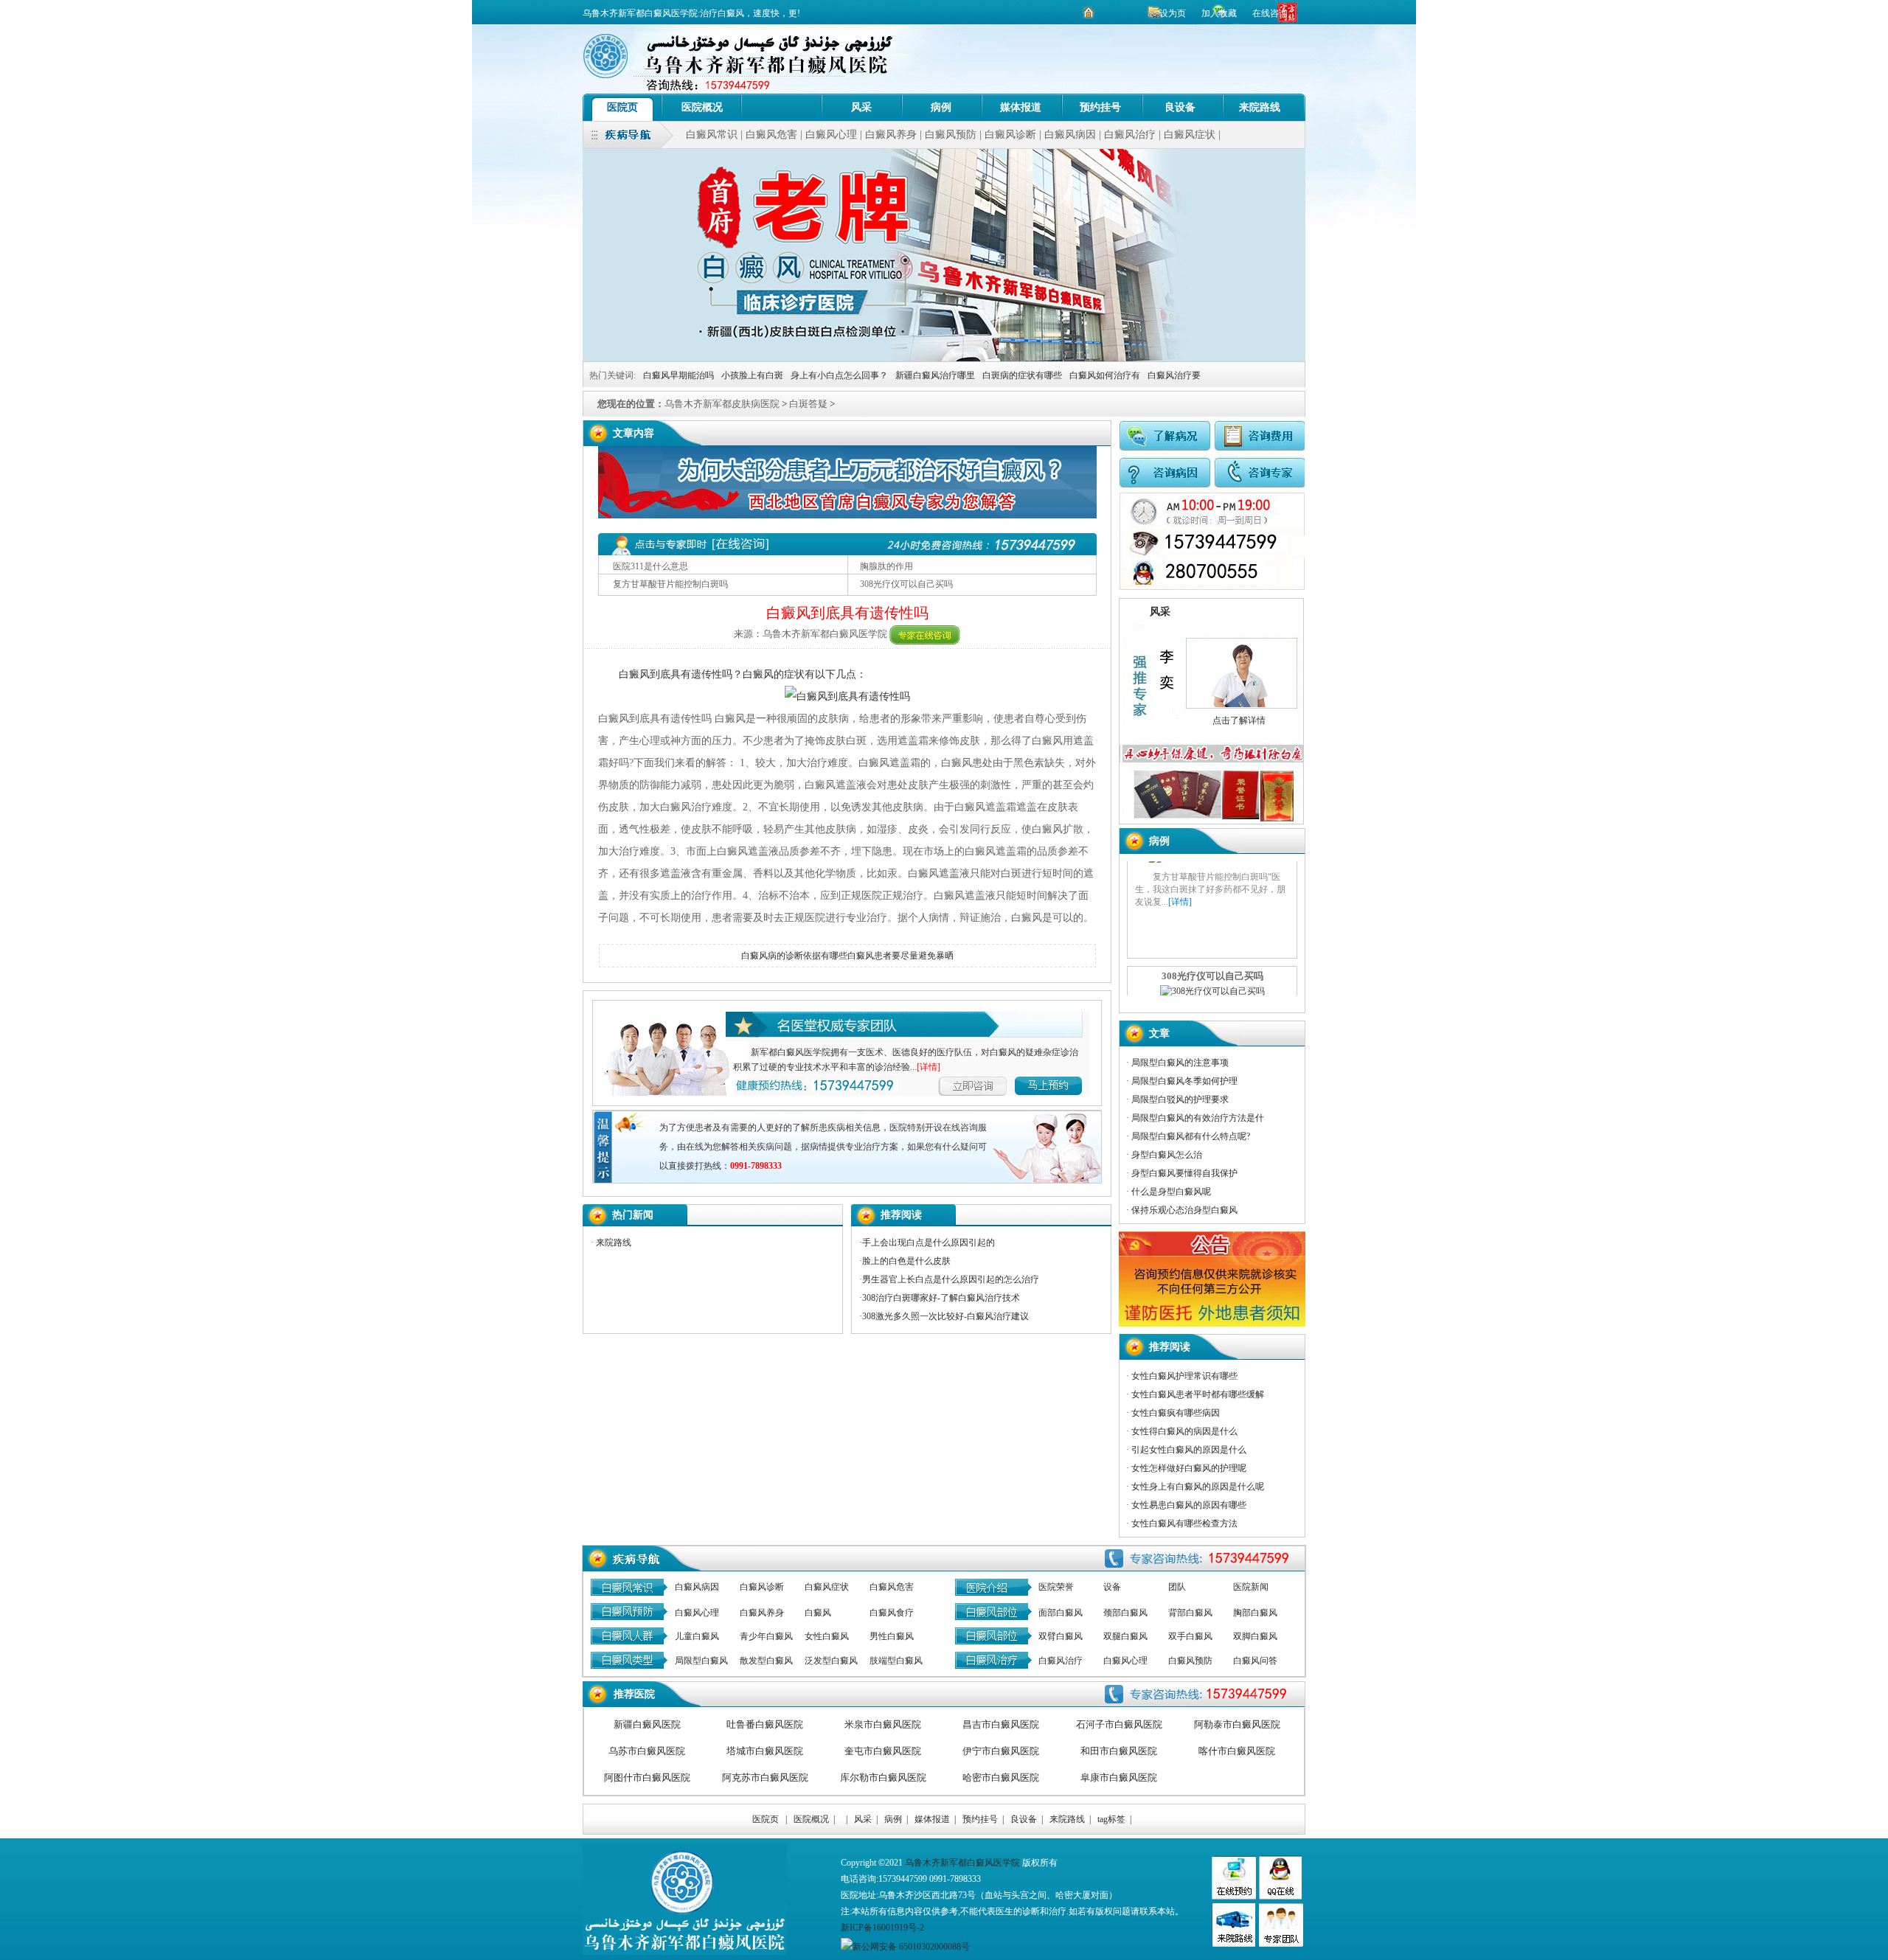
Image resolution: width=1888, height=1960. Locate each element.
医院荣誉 (1056, 1587)
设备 (1112, 1587)
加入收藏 (1220, 13)
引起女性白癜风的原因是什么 (1189, 1450)
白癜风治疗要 (1174, 375)
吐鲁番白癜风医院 (765, 1724)
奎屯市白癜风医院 (883, 1751)
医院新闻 (1251, 1587)
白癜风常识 (712, 135)
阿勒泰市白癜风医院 (1237, 1724)
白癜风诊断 (1010, 135)
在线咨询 (1270, 13)
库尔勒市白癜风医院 (883, 1777)
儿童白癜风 (697, 1636)
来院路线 (1260, 107)
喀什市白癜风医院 (1237, 1751)
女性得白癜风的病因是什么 (1184, 1431)
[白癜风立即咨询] (1068, 1084)
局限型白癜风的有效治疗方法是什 (1198, 1118)
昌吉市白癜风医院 (1001, 1724)
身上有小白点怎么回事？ (839, 375)
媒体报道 (1021, 107)
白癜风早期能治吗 (678, 375)
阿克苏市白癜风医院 (765, 1777)
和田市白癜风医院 (1119, 1751)
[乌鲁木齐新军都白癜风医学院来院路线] (1233, 1944)
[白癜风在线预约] (1212, 587)
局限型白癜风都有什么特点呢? (1191, 1136)
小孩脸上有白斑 (752, 375)
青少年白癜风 (766, 1636)
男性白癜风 (892, 1636)
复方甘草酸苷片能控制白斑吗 (670, 584)
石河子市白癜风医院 (1119, 1724)
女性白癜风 (827, 1636)
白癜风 (818, 1613)
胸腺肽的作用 (886, 566)
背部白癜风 (1190, 1613)
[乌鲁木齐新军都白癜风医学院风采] (1281, 1944)
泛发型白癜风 (831, 1661)
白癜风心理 (831, 135)
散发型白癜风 (766, 1661)
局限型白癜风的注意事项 (1180, 1063)
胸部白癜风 (1255, 1613)
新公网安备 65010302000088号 (911, 1947)
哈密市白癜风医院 (1001, 1777)
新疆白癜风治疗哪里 (935, 375)
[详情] (929, 1067)
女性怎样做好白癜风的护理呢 (1189, 1468)
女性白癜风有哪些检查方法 (1184, 1523)
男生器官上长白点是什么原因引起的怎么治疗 (951, 1279)
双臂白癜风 (1061, 1636)
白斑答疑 (808, 404)
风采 (861, 107)
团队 (1177, 1587)
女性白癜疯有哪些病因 (1176, 1413)
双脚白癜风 (1255, 1636)
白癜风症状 (1190, 135)
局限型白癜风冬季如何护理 (1184, 1081)
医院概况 (702, 107)
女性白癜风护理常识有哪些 (1184, 1376)
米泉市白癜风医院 (883, 1724)
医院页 (622, 107)
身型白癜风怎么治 (1167, 1155)
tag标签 (1111, 1819)
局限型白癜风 (701, 1661)
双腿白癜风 (1125, 1636)
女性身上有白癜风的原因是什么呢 (1198, 1487)
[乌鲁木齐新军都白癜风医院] (782, 107)
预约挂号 (1100, 107)
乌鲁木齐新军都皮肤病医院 (722, 404)
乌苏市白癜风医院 (647, 1751)
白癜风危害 (771, 135)
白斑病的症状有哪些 (1022, 375)
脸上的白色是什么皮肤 (906, 1261)
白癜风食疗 (892, 1613)
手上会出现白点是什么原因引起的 (929, 1243)
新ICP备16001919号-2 (882, 1928)
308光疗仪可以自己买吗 (906, 584)
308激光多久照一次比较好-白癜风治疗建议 (945, 1316)
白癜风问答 (1255, 1661)
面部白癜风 (1061, 1613)
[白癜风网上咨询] (847, 515)
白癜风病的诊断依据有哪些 (794, 956)
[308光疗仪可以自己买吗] (1212, 886)
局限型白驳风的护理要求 (1180, 1099)
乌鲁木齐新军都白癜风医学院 (962, 1863)
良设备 (1180, 107)
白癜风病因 (1070, 135)
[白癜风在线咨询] (925, 634)
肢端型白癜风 (896, 1661)
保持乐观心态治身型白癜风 (1184, 1210)
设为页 (1173, 13)
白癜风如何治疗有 (1105, 375)
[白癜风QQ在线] (1280, 1897)
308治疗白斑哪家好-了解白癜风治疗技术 (941, 1298)
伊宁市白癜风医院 (1001, 1751)
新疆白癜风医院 (647, 1724)
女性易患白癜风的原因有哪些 (1189, 1505)
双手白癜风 (1190, 1636)
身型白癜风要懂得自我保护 (1184, 1173)
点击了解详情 (1237, 720)
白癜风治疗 (1130, 135)
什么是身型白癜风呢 (1171, 1192)
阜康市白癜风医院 (1119, 1777)
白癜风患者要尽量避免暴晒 (900, 956)
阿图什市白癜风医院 (647, 1777)
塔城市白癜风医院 (765, 1751)
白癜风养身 (891, 135)
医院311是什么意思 (650, 566)
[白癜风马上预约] (983, 1084)
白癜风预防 (951, 135)
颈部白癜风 (1125, 1613)
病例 (941, 107)
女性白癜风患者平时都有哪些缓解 (1198, 1394)
